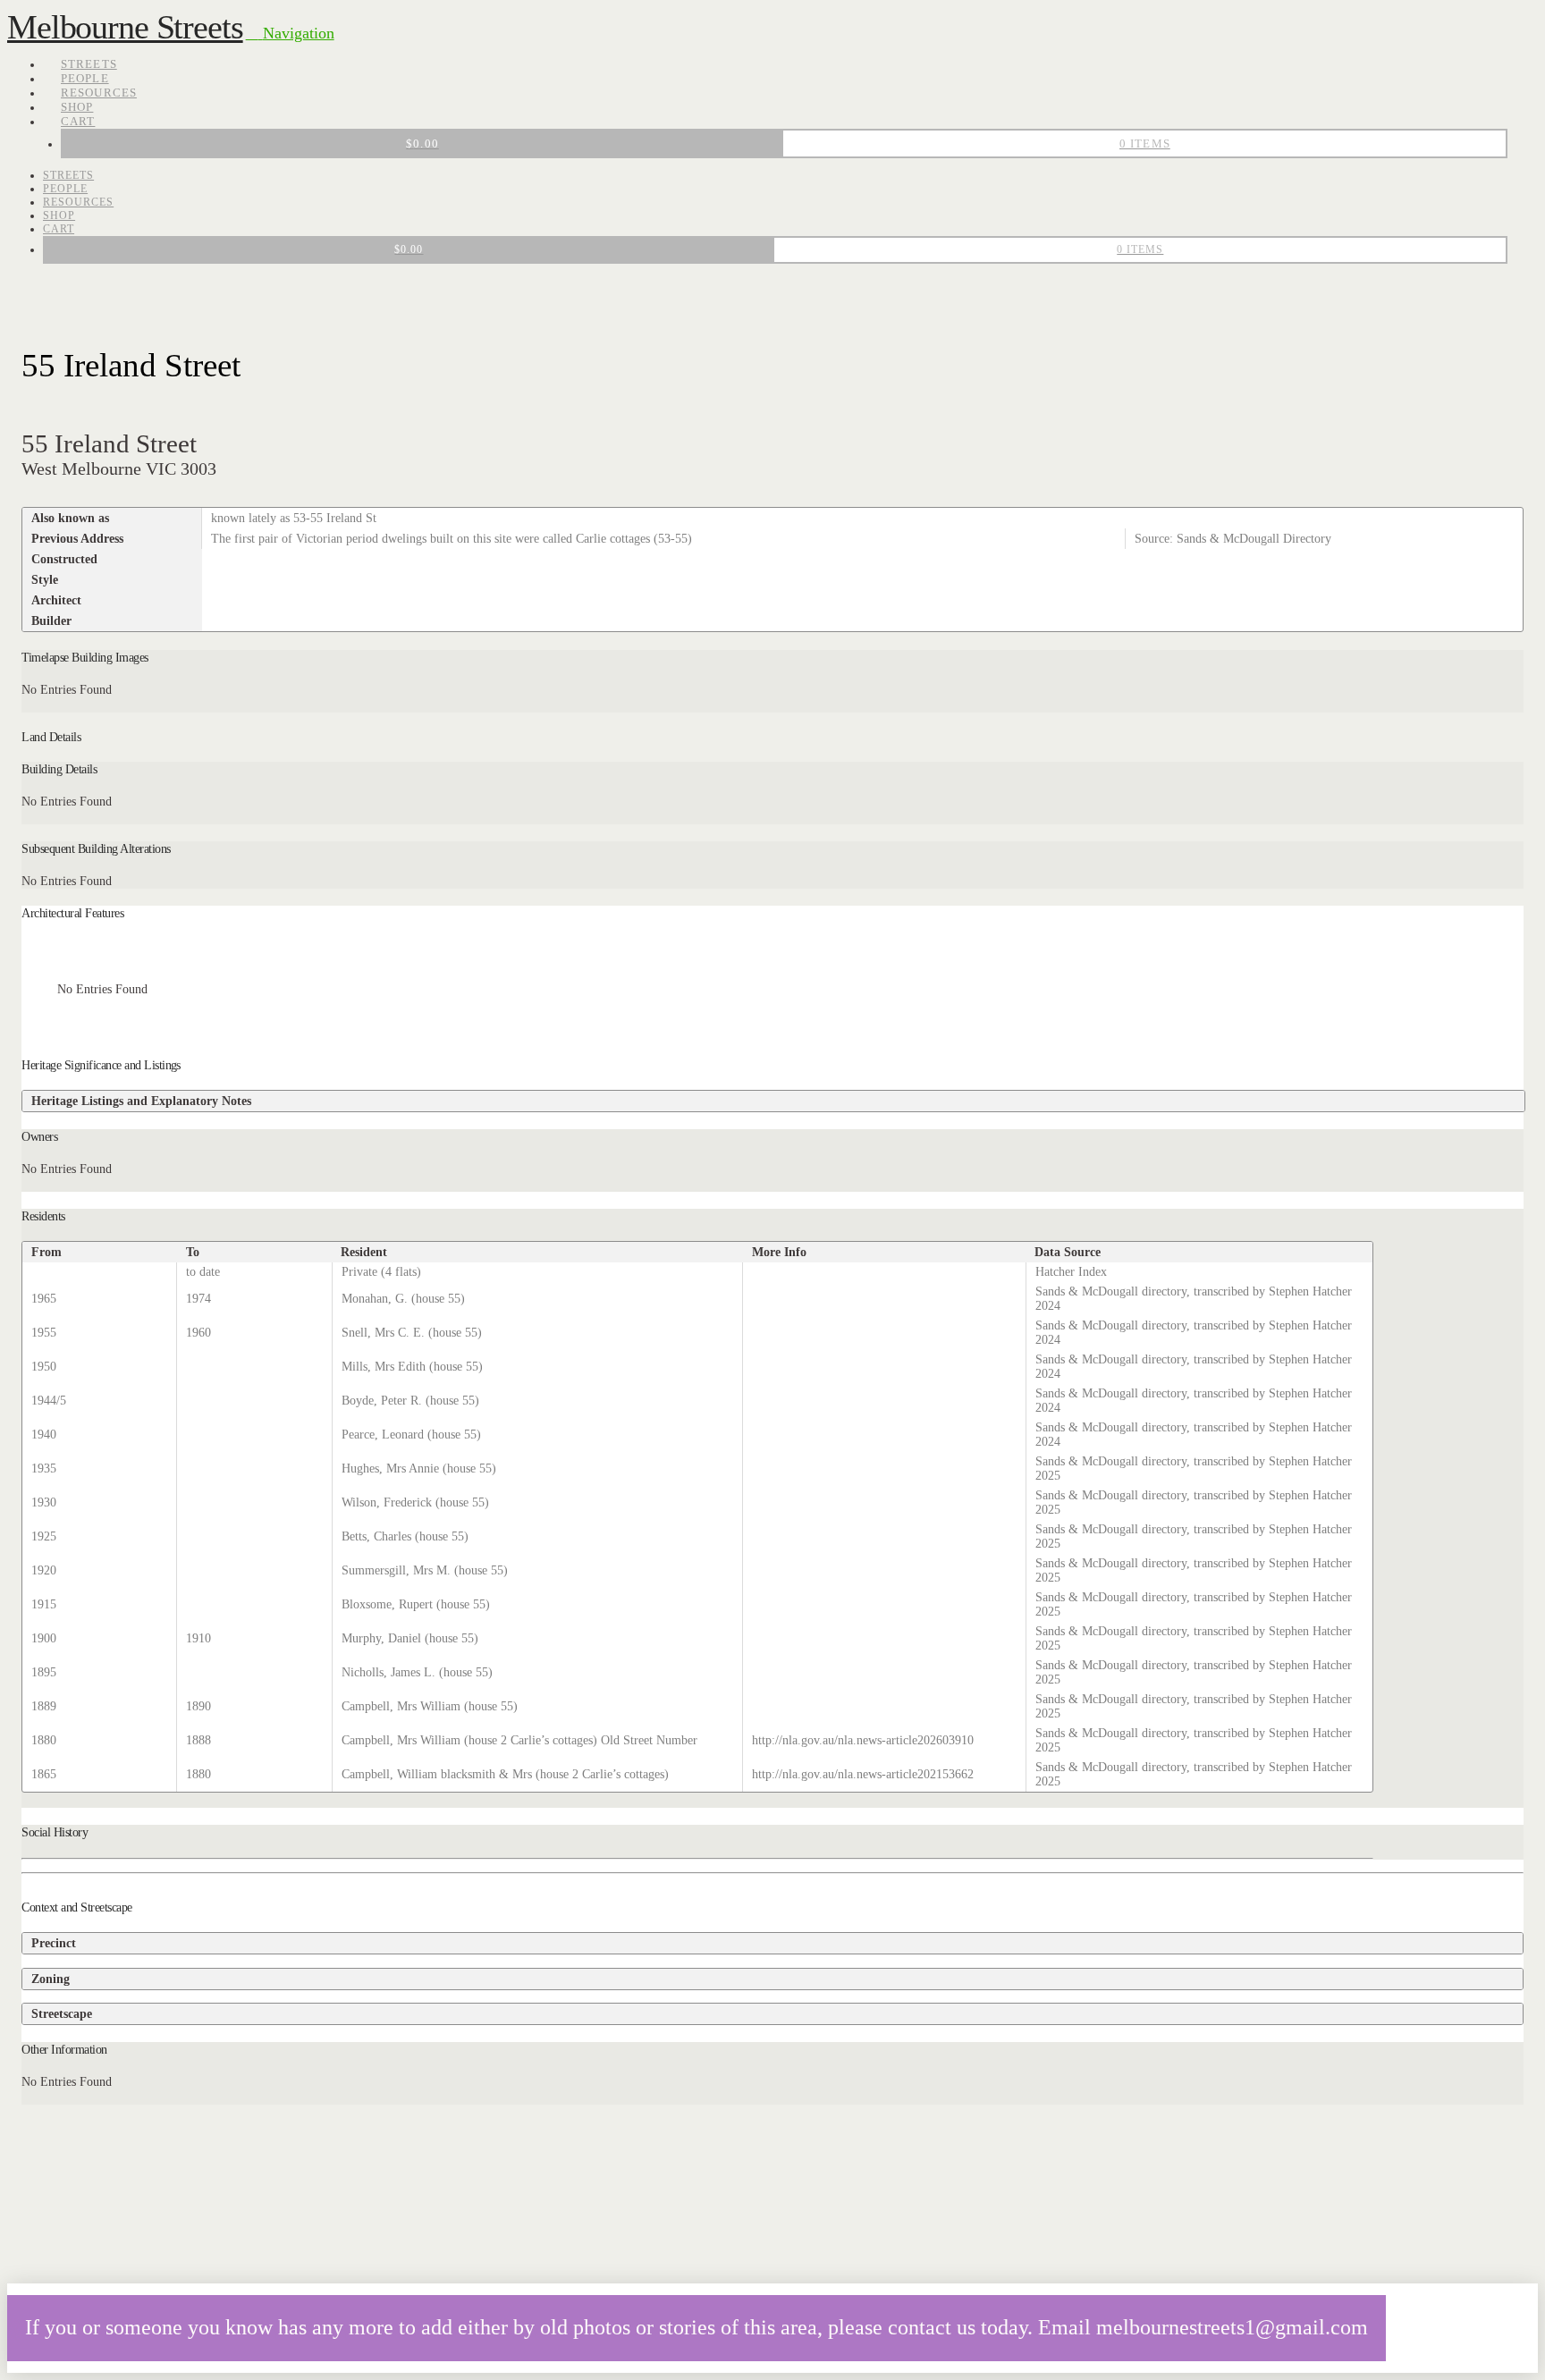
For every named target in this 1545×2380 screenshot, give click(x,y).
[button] (290, 33)
